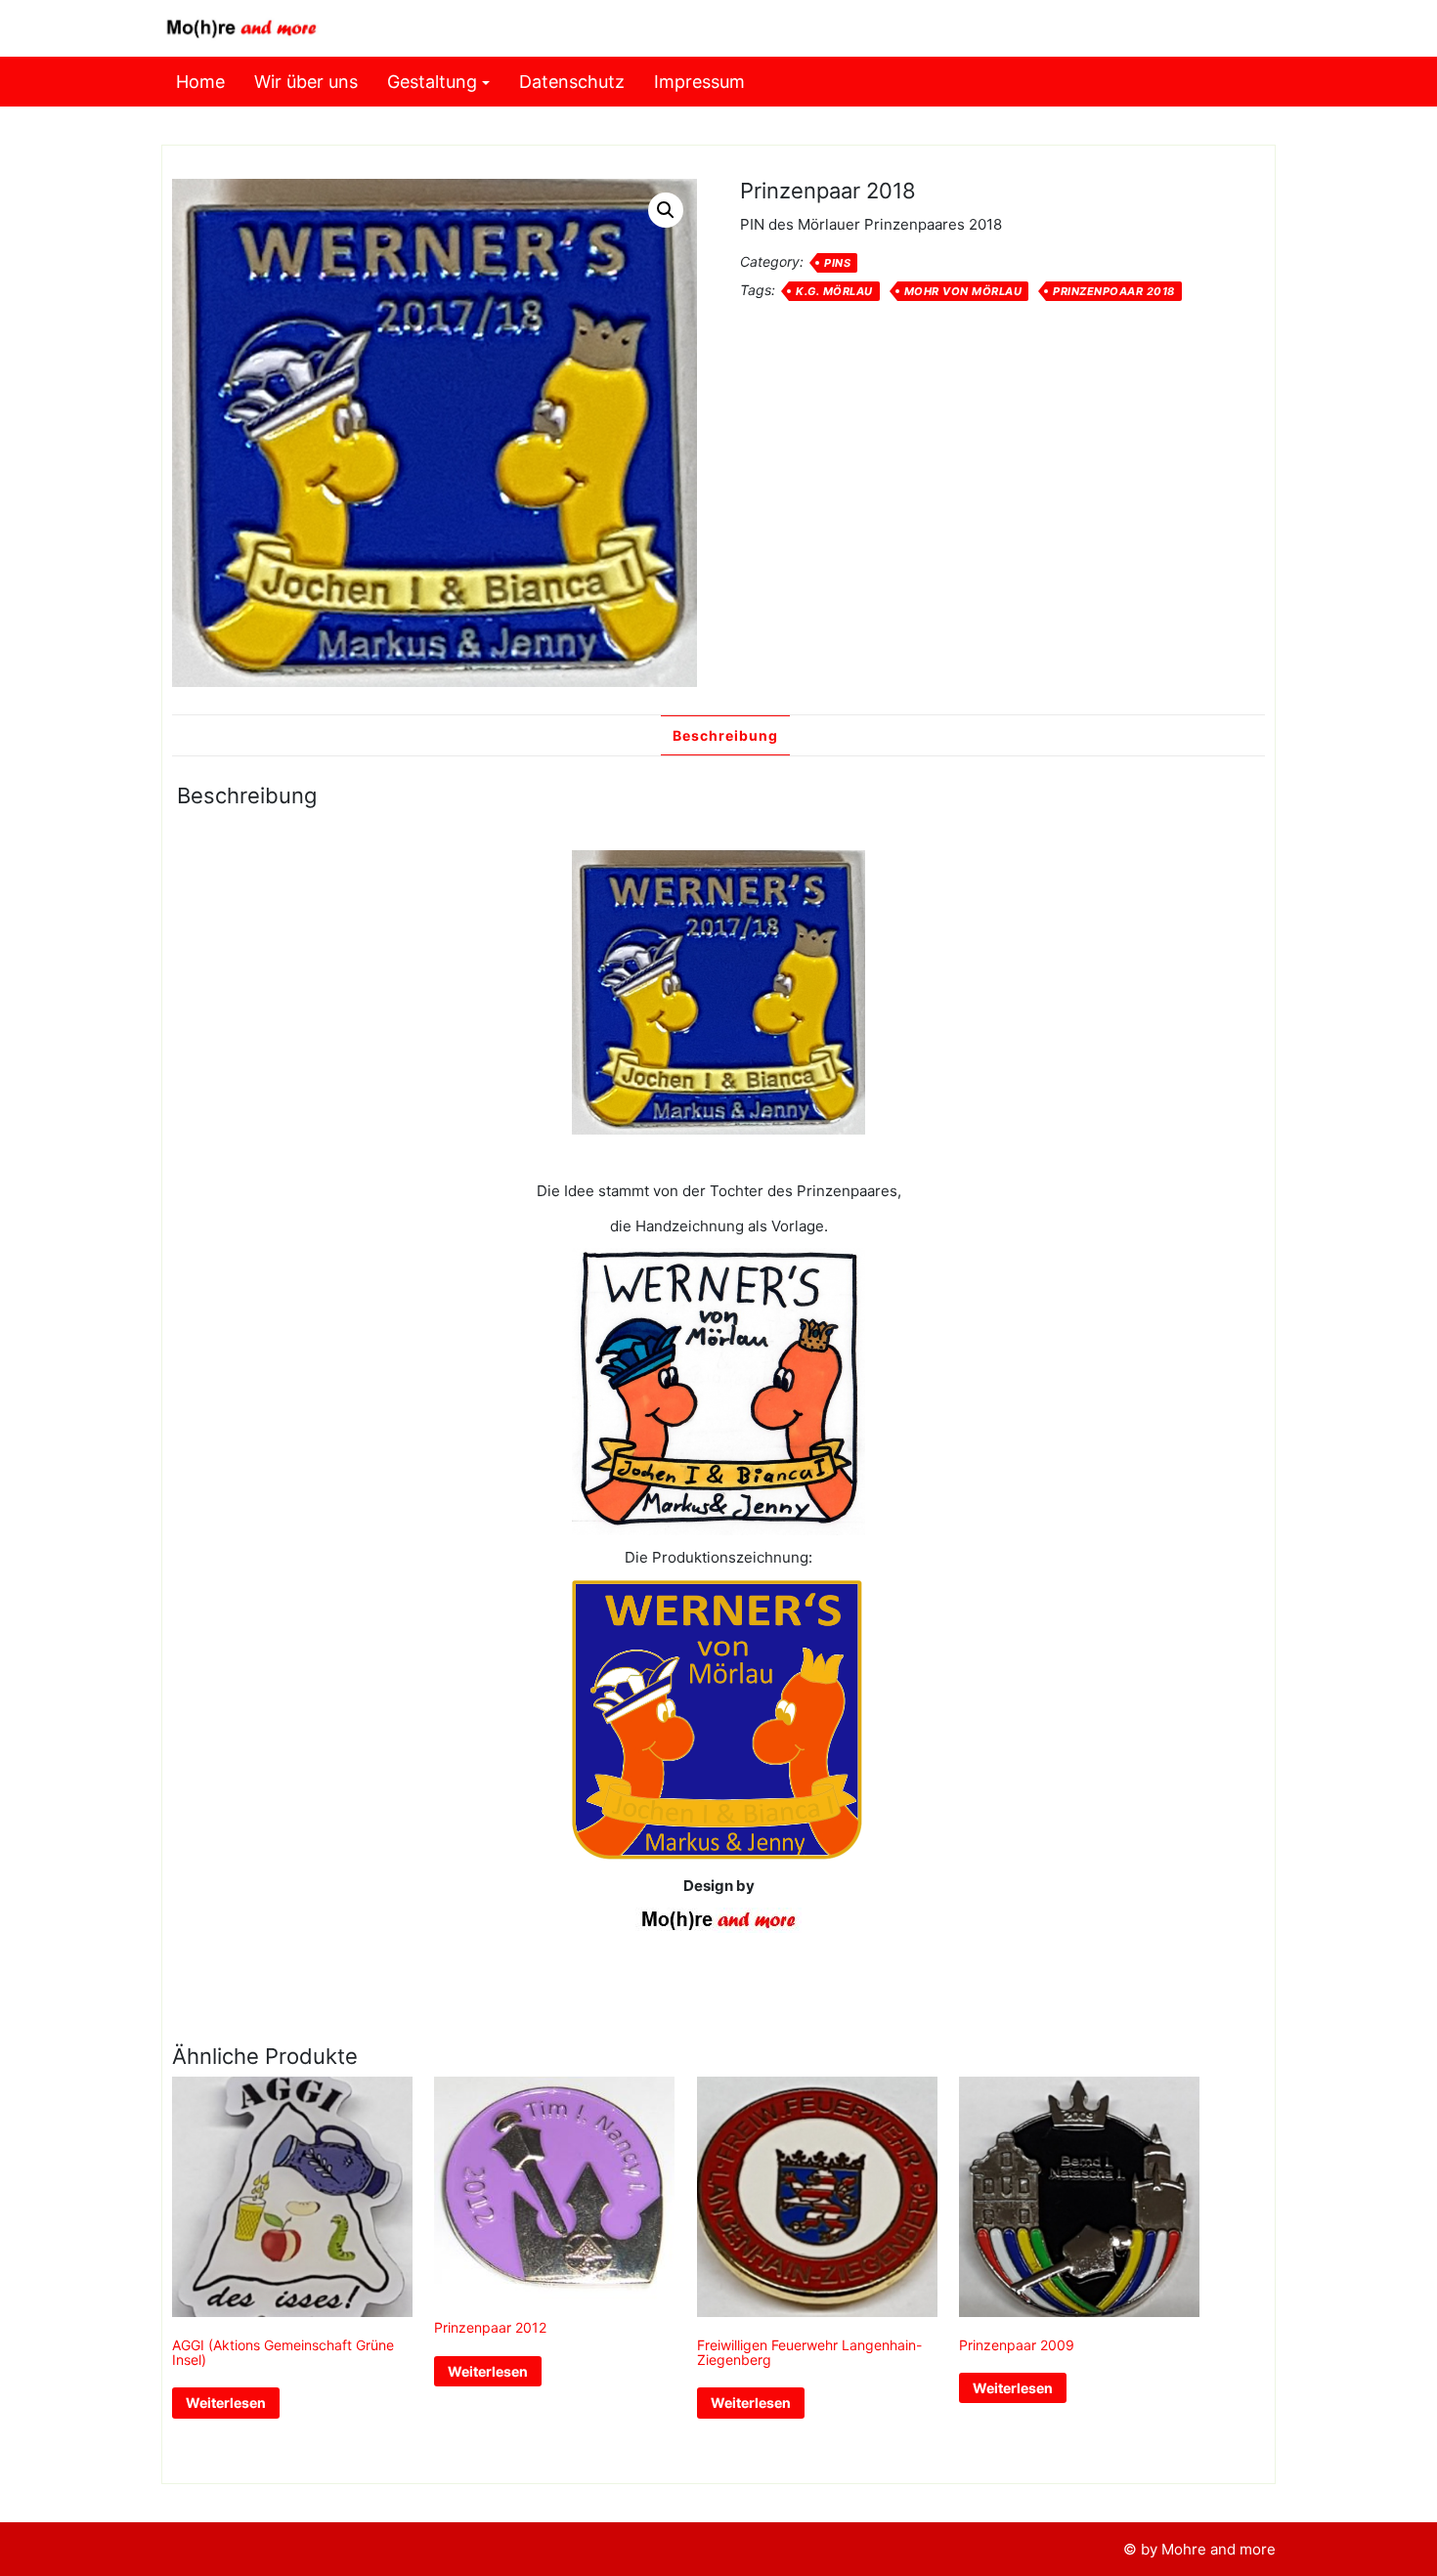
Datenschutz (572, 82)
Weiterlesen (226, 2403)
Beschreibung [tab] (725, 735)
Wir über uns (306, 82)
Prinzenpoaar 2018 (1114, 291)
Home (200, 82)
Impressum (699, 82)
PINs (837, 263)
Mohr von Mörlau (963, 291)
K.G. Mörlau (834, 291)
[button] (666, 210)
